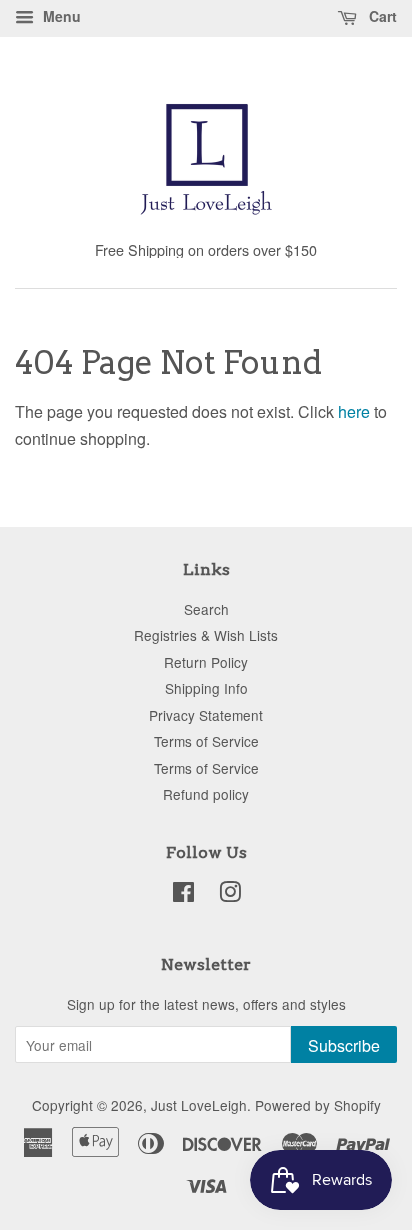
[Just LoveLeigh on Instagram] (230, 895)
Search (206, 609)
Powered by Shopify (318, 1105)
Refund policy (206, 794)
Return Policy (206, 662)
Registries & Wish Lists (206, 635)
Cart (381, 16)
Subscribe (344, 1045)
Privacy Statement (206, 715)
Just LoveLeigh (199, 1105)
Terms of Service (206, 741)
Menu (60, 16)
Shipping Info (206, 688)
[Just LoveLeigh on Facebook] (183, 895)
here (354, 411)
